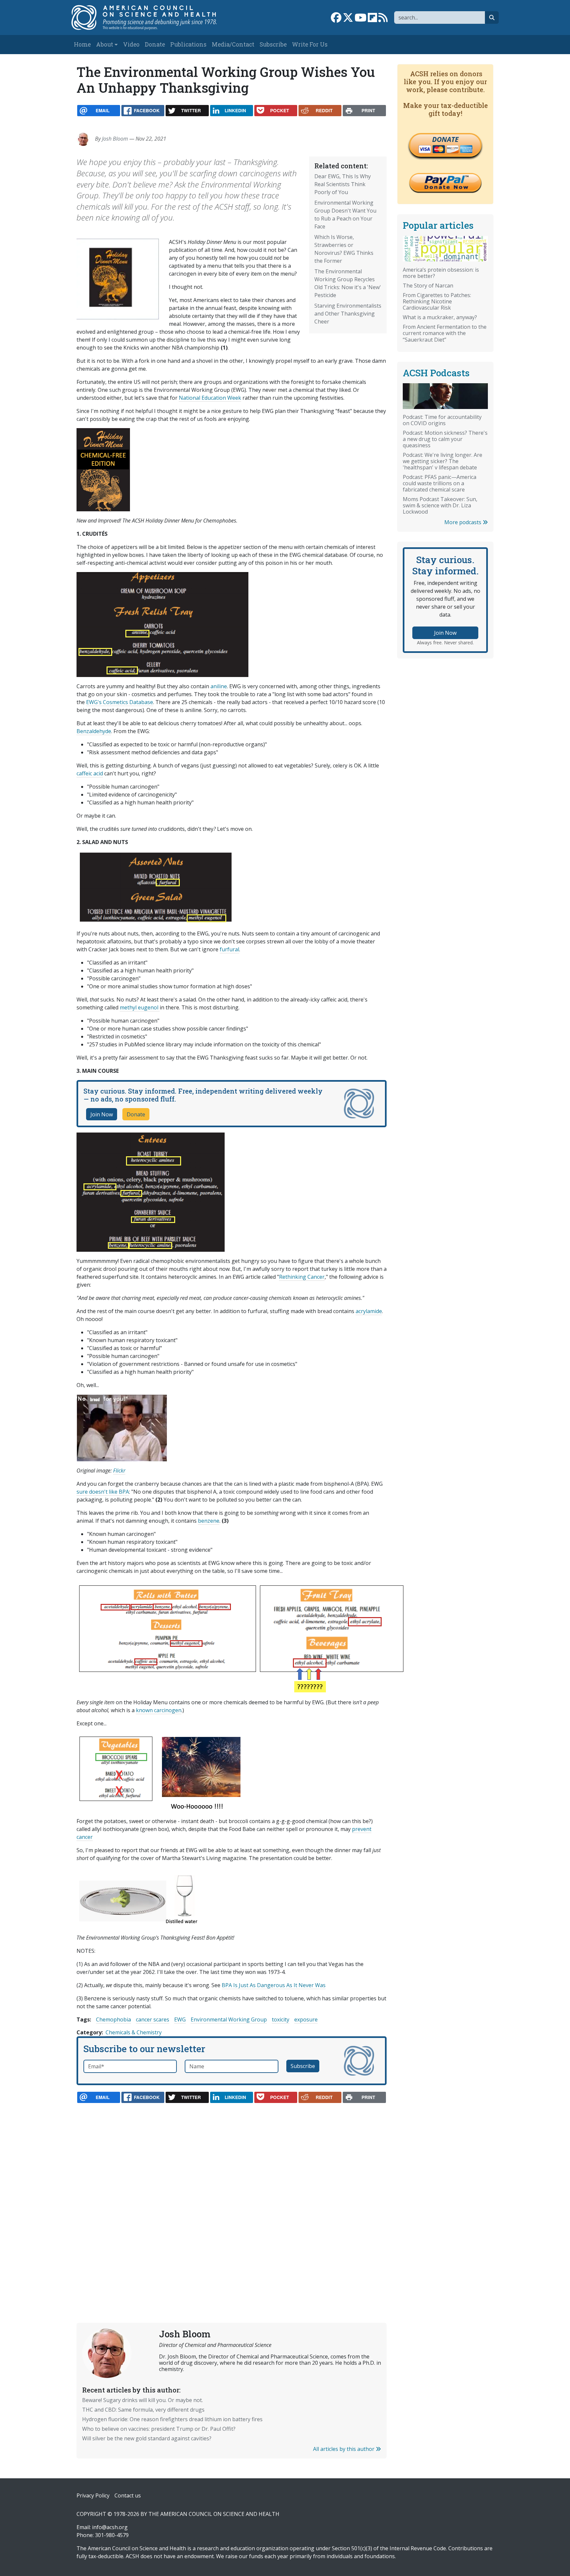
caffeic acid (90, 773)
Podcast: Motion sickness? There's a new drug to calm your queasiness (445, 439)
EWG (180, 2019)
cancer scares (153, 2019)
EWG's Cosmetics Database (120, 702)
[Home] (151, 17)
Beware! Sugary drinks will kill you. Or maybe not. (142, 2400)
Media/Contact (233, 44)
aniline (219, 686)
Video (131, 44)
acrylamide (369, 1311)
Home (82, 44)
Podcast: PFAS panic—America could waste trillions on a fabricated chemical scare (440, 483)
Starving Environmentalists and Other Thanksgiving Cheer (348, 314)
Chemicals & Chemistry (134, 2032)
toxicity (281, 2019)
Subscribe (273, 44)
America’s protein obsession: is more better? (441, 273)
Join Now (102, 1114)
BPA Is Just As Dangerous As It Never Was (274, 1985)
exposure (306, 2019)
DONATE (445, 139)
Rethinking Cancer (302, 1277)
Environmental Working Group (229, 2019)
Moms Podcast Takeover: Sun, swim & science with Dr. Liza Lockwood (440, 505)
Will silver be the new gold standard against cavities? (147, 2438)
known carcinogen (159, 1710)
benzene (209, 1521)
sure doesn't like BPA (103, 1492)
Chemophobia (113, 2019)
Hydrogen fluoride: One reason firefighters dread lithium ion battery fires (172, 2419)
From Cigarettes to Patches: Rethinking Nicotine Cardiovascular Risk (437, 301)
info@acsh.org (110, 2527)
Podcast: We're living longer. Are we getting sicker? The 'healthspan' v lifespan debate (443, 461)
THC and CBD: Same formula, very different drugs (143, 2410)
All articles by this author (344, 2449)
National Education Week (210, 398)
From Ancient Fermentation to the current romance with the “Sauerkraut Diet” (445, 333)
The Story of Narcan (428, 286)
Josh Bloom (115, 139)
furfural (229, 949)
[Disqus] (232, 2197)
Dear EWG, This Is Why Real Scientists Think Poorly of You (343, 184)
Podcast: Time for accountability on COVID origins (442, 420)
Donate (155, 44)
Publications (188, 44)
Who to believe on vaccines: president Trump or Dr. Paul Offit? (159, 2429)
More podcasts (463, 522)
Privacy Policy (93, 2495)
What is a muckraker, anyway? (440, 317)
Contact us (128, 2495)
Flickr (119, 1471)
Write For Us (310, 44)
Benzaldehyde (94, 731)
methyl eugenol (140, 1007)
